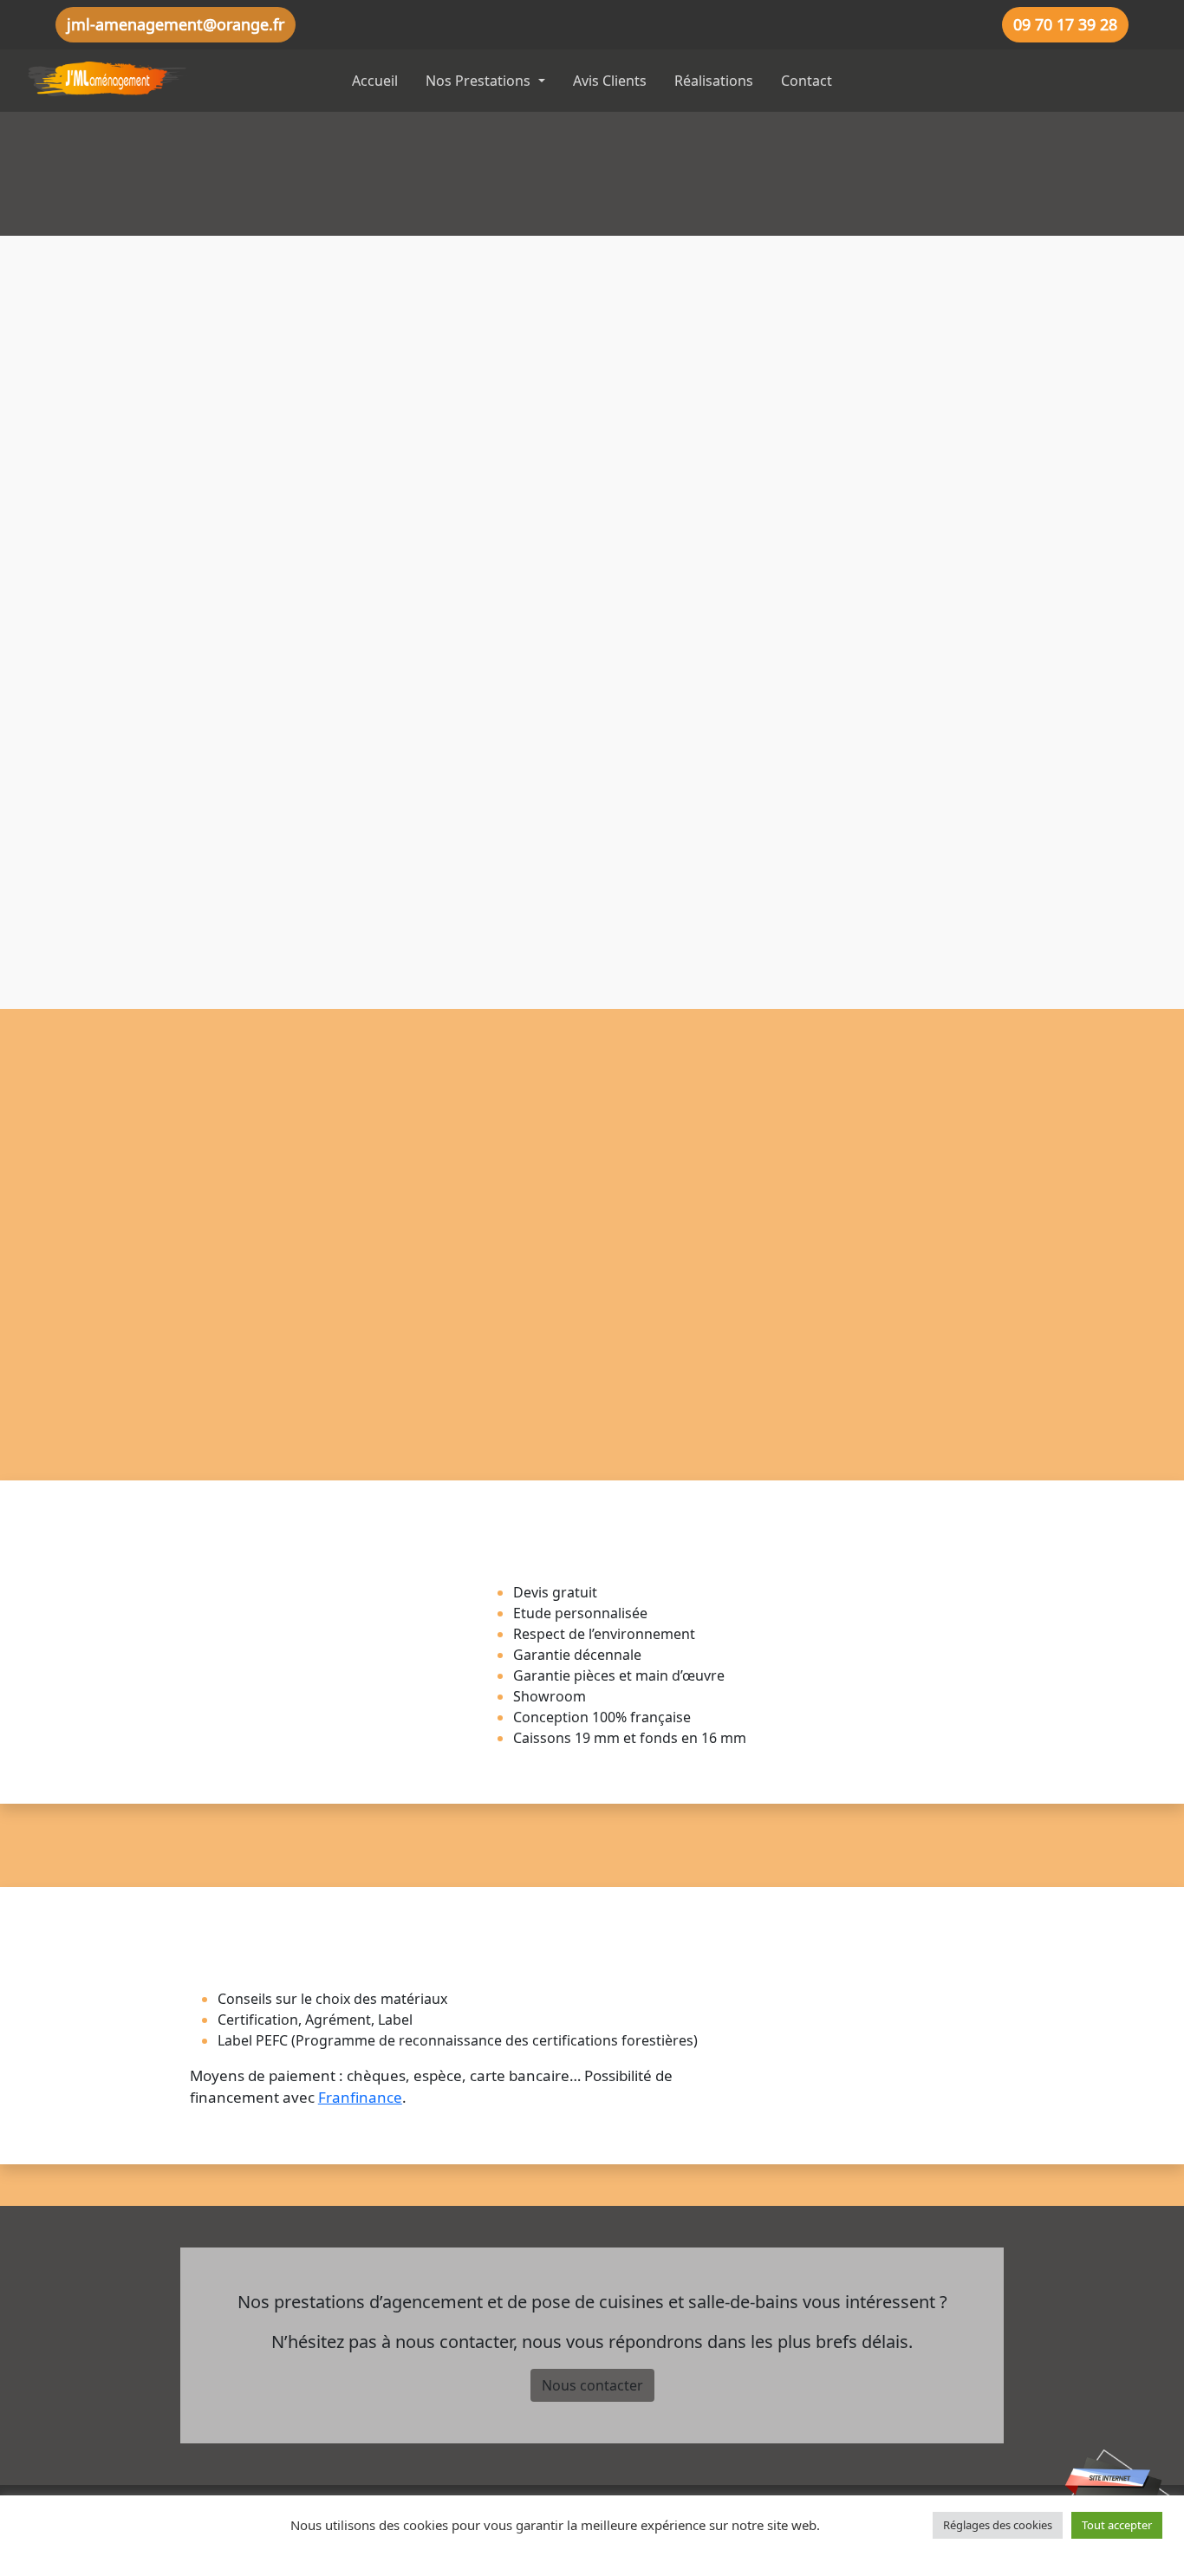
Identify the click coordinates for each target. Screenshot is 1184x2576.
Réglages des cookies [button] (998, 2525)
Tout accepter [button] (1117, 2525)
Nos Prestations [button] (480, 81)
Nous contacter (592, 2385)
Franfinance (360, 2097)
